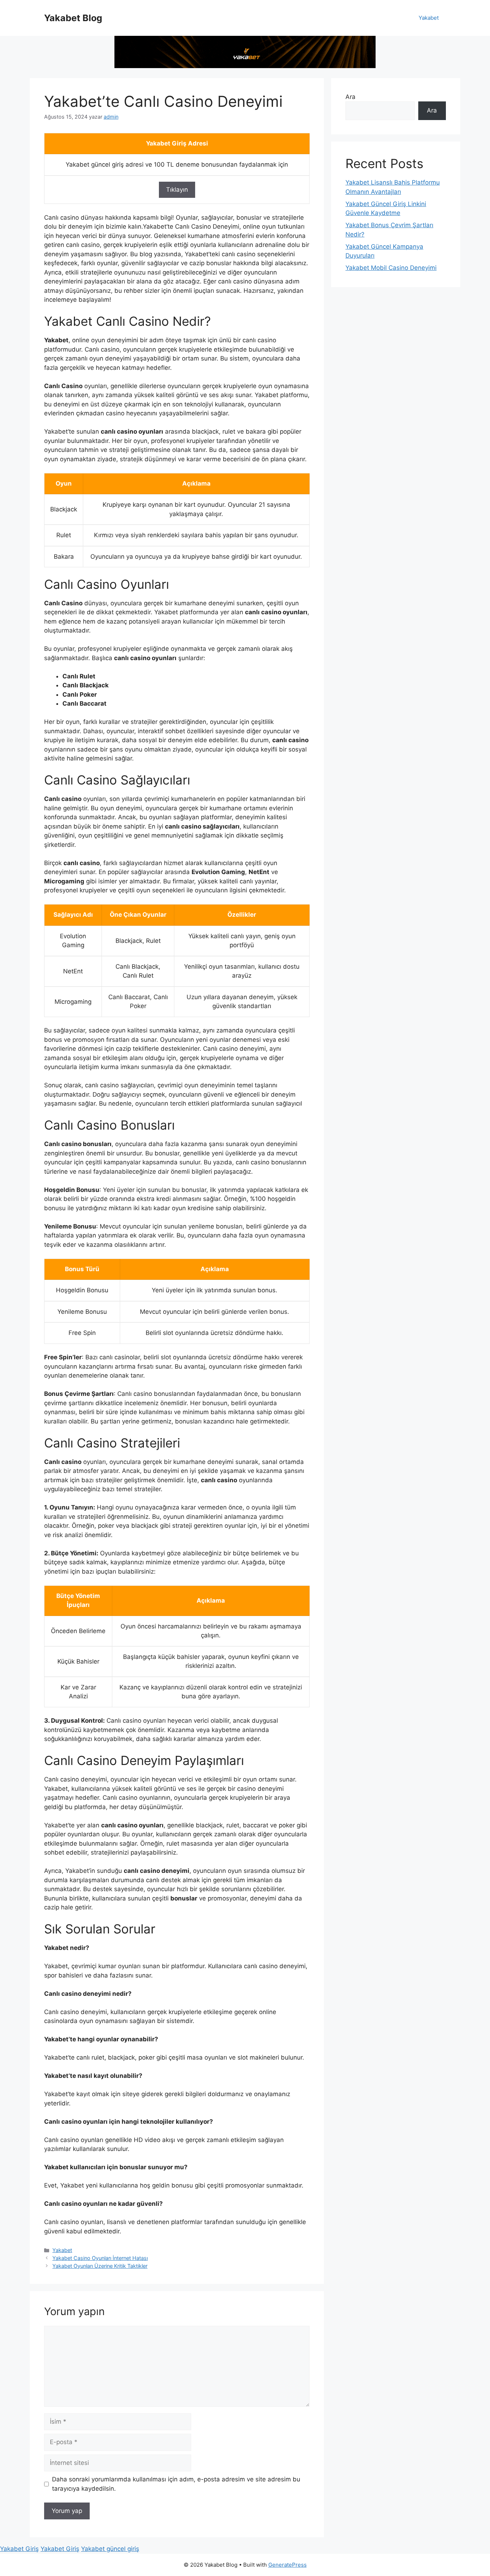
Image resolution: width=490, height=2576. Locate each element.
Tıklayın (177, 190)
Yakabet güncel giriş (110, 2549)
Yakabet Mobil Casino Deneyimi (391, 268)
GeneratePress (288, 2565)
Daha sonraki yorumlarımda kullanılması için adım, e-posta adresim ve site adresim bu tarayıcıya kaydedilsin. (176, 2484)
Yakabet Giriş (19, 2549)
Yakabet (429, 18)
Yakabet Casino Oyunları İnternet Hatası (100, 2258)
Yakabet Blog (73, 18)
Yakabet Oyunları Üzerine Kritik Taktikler (100, 2266)
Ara (350, 97)
